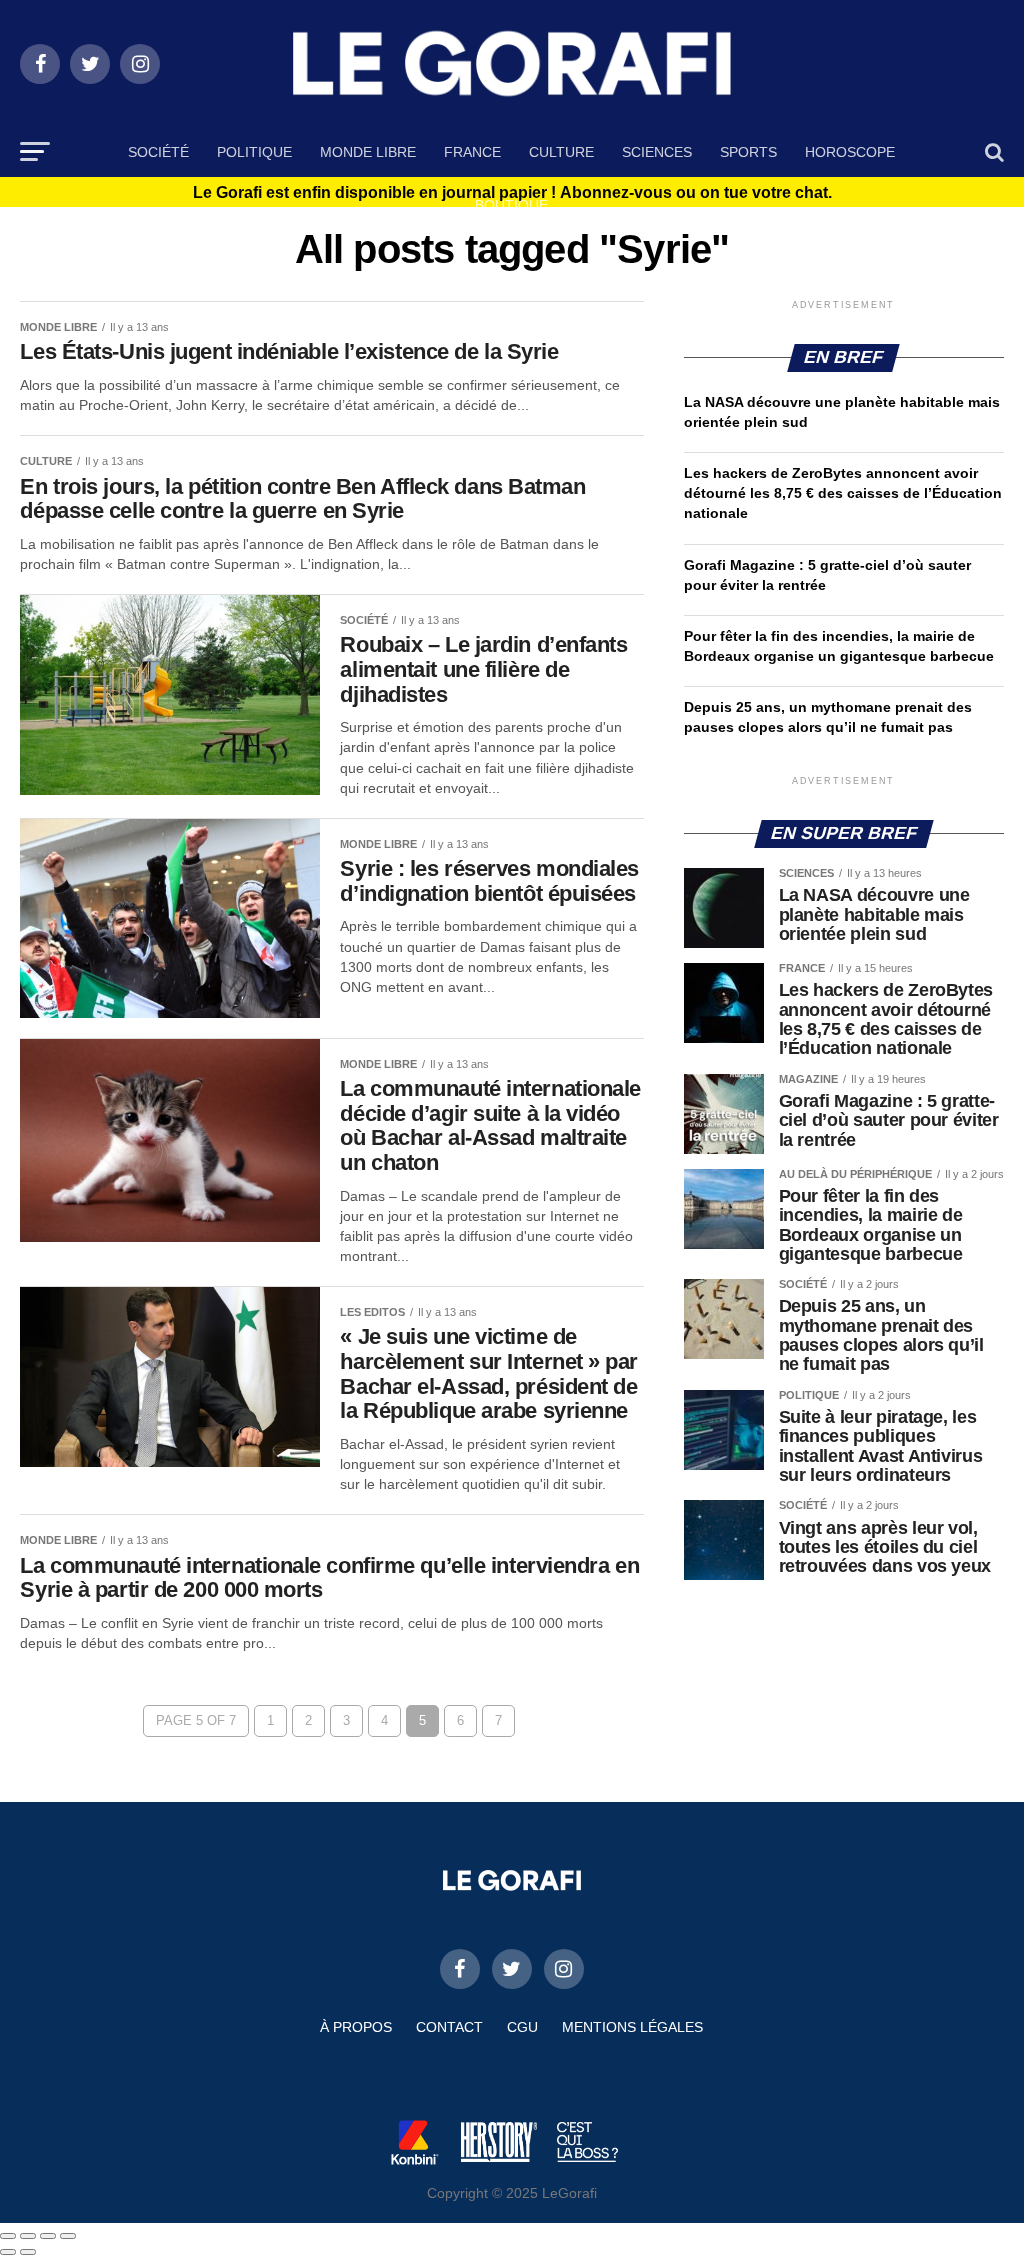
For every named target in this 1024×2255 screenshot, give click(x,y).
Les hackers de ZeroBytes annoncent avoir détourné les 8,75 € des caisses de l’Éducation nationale (843, 493)
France (472, 152)
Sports (748, 152)
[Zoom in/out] (68, 2236)
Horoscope (850, 152)
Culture (561, 152)
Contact (449, 2027)
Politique (254, 152)
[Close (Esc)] (8, 2236)
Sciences (657, 152)
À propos (356, 2027)
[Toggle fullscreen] (48, 2236)
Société (158, 152)
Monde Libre (368, 152)
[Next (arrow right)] (28, 2252)
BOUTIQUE (511, 205)
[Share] (28, 2236)
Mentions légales (632, 2027)
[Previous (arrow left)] (8, 2252)
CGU (522, 2027)
